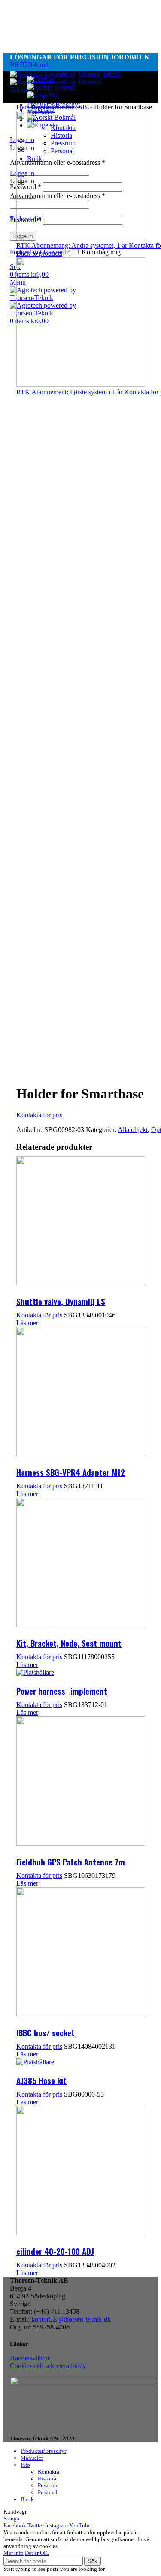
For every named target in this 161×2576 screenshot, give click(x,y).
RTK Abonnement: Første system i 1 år (70, 392)
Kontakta (49, 2472)
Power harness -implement (62, 1691)
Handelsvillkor (30, 2358)
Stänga (11, 2519)
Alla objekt (133, 1130)
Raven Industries (55, 107)
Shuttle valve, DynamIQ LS (61, 1301)
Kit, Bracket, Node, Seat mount (69, 1643)
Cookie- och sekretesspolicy (48, 2366)
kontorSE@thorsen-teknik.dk (71, 2319)
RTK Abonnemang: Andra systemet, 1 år (73, 246)
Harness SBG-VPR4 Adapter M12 (71, 1472)
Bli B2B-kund (29, 65)
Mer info (14, 2553)
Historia (47, 2479)
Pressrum (48, 2485)
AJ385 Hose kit (41, 2080)
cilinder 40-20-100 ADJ (55, 2251)
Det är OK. (37, 2553)
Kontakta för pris (39, 1115)
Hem (24, 107)
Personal (48, 2492)
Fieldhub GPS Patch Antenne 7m (71, 1862)
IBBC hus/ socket (46, 2032)
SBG (86, 107)
